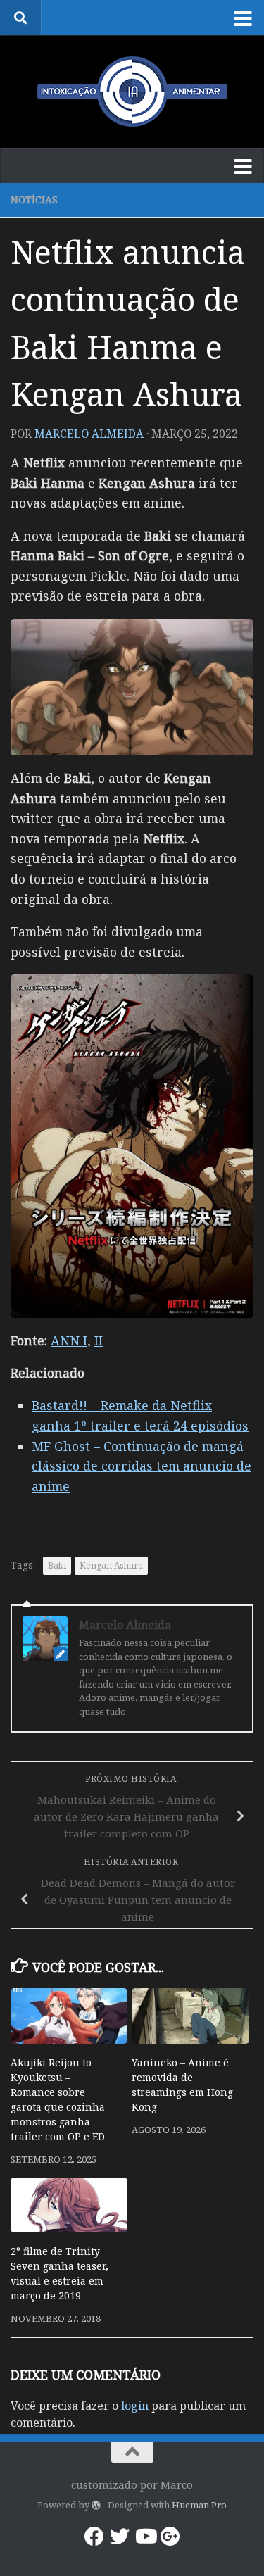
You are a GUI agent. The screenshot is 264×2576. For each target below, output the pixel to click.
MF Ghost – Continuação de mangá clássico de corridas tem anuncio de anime (142, 1466)
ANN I (69, 1340)
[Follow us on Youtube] (145, 2537)
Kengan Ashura (111, 1565)
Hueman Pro (199, 2505)
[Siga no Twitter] (120, 2537)
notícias (34, 200)
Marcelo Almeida (89, 434)
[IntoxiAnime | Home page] (132, 92)
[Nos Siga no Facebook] (94, 2537)
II (99, 1340)
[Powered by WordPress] (96, 2505)
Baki (57, 1565)
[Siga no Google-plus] (170, 2537)
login (135, 2406)
